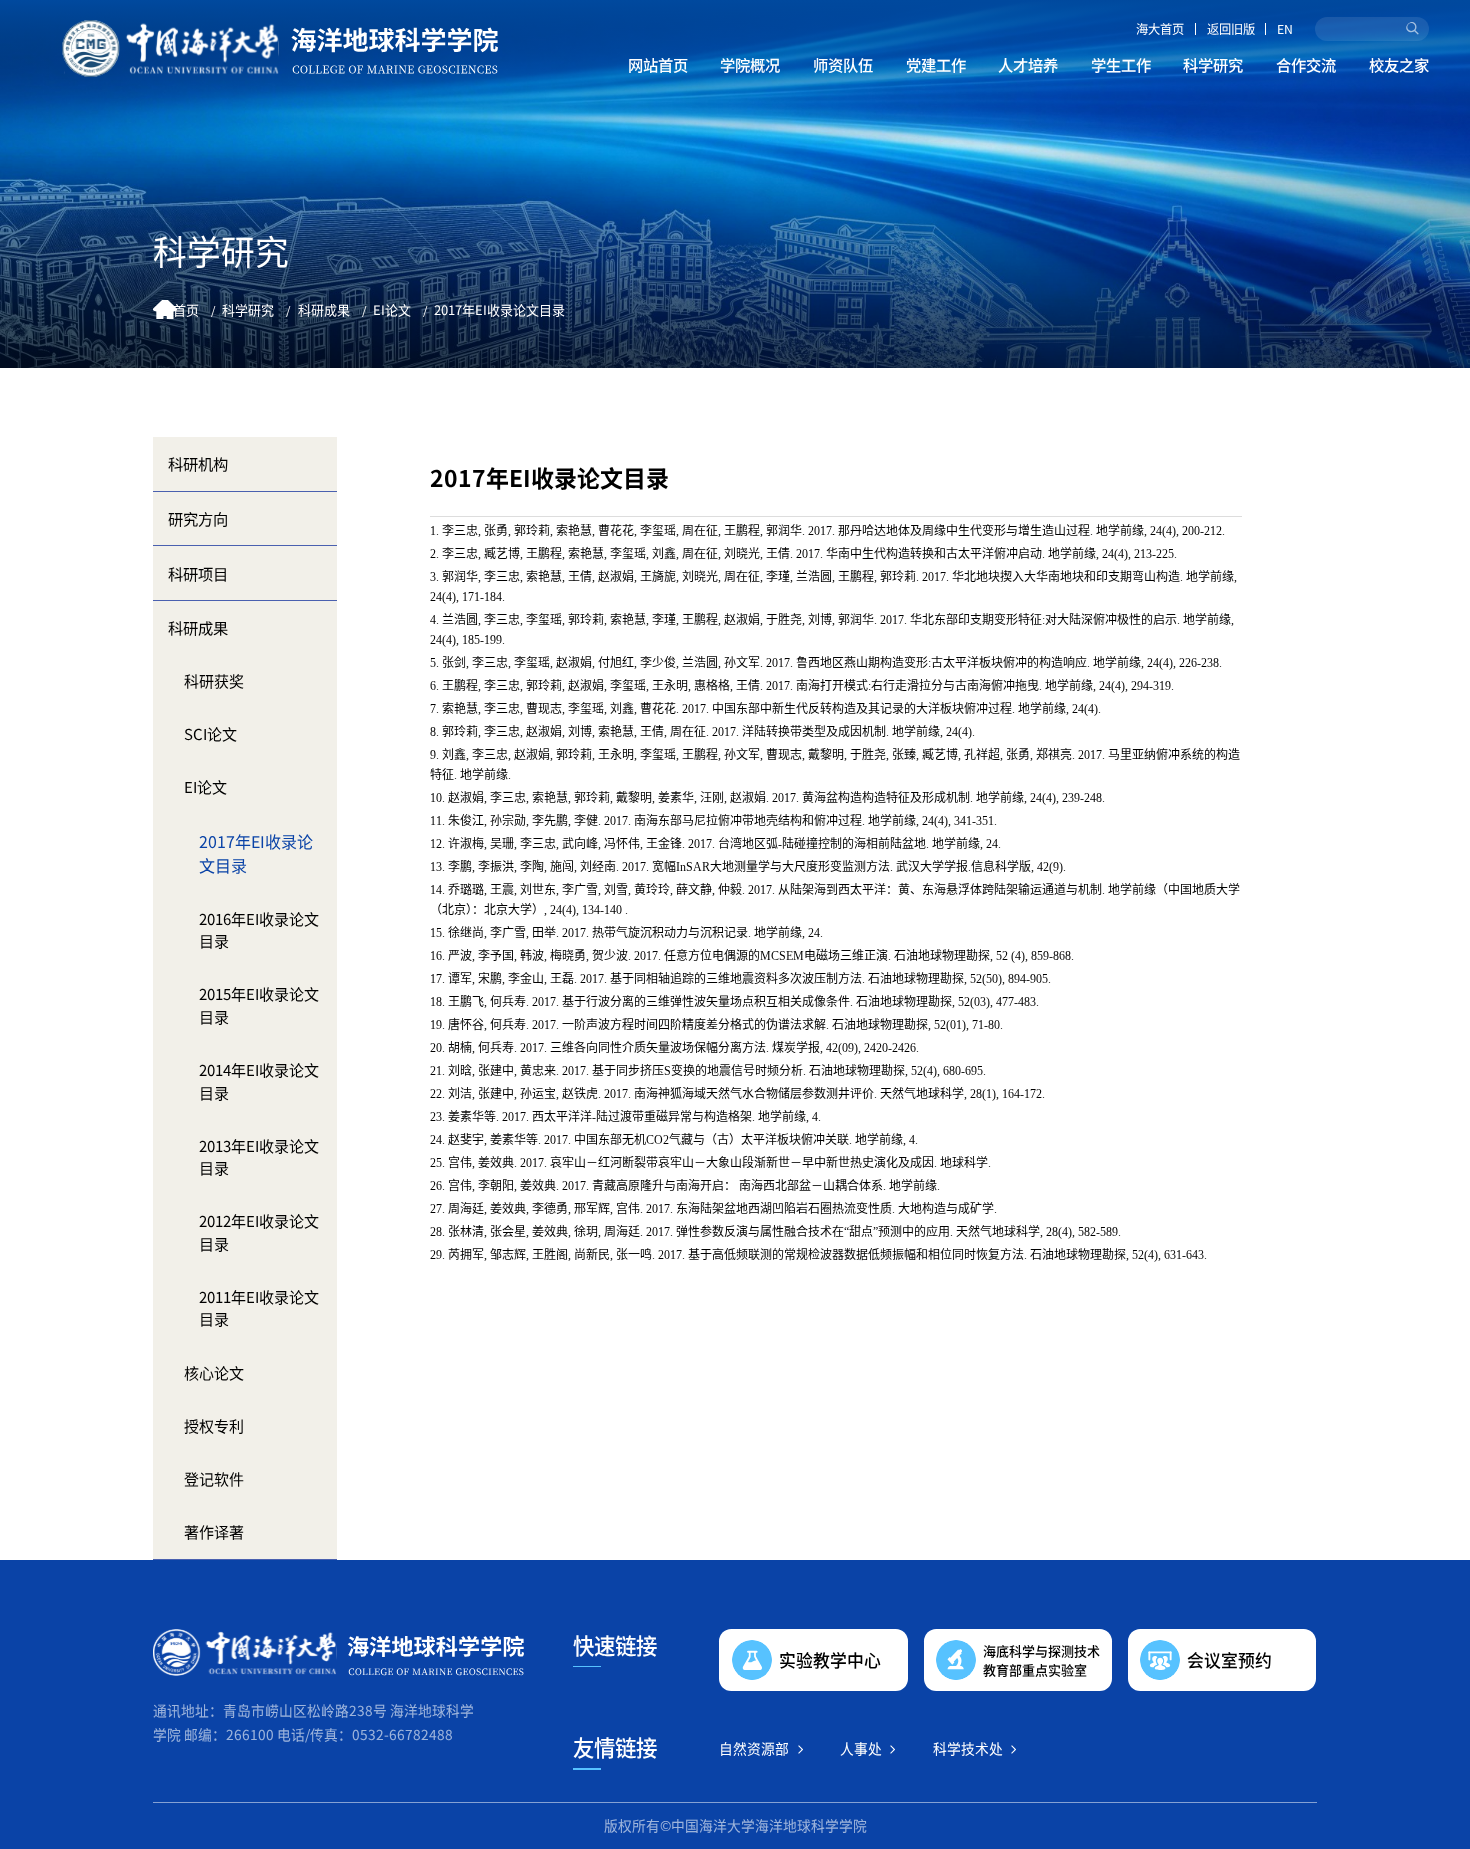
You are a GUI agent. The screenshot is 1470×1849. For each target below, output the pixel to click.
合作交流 (1306, 64)
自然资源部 (754, 1748)
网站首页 (658, 64)
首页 (186, 309)
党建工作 (936, 64)
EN (1285, 29)
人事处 (861, 1748)
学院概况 (750, 64)
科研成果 (324, 309)
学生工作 (1121, 64)
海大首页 (1160, 29)
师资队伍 (843, 64)
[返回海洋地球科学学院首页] (280, 48)
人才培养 (1028, 64)
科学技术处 (968, 1748)
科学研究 (1213, 64)
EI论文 (392, 309)
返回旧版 (1231, 29)
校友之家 (1399, 64)
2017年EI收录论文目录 (499, 309)
